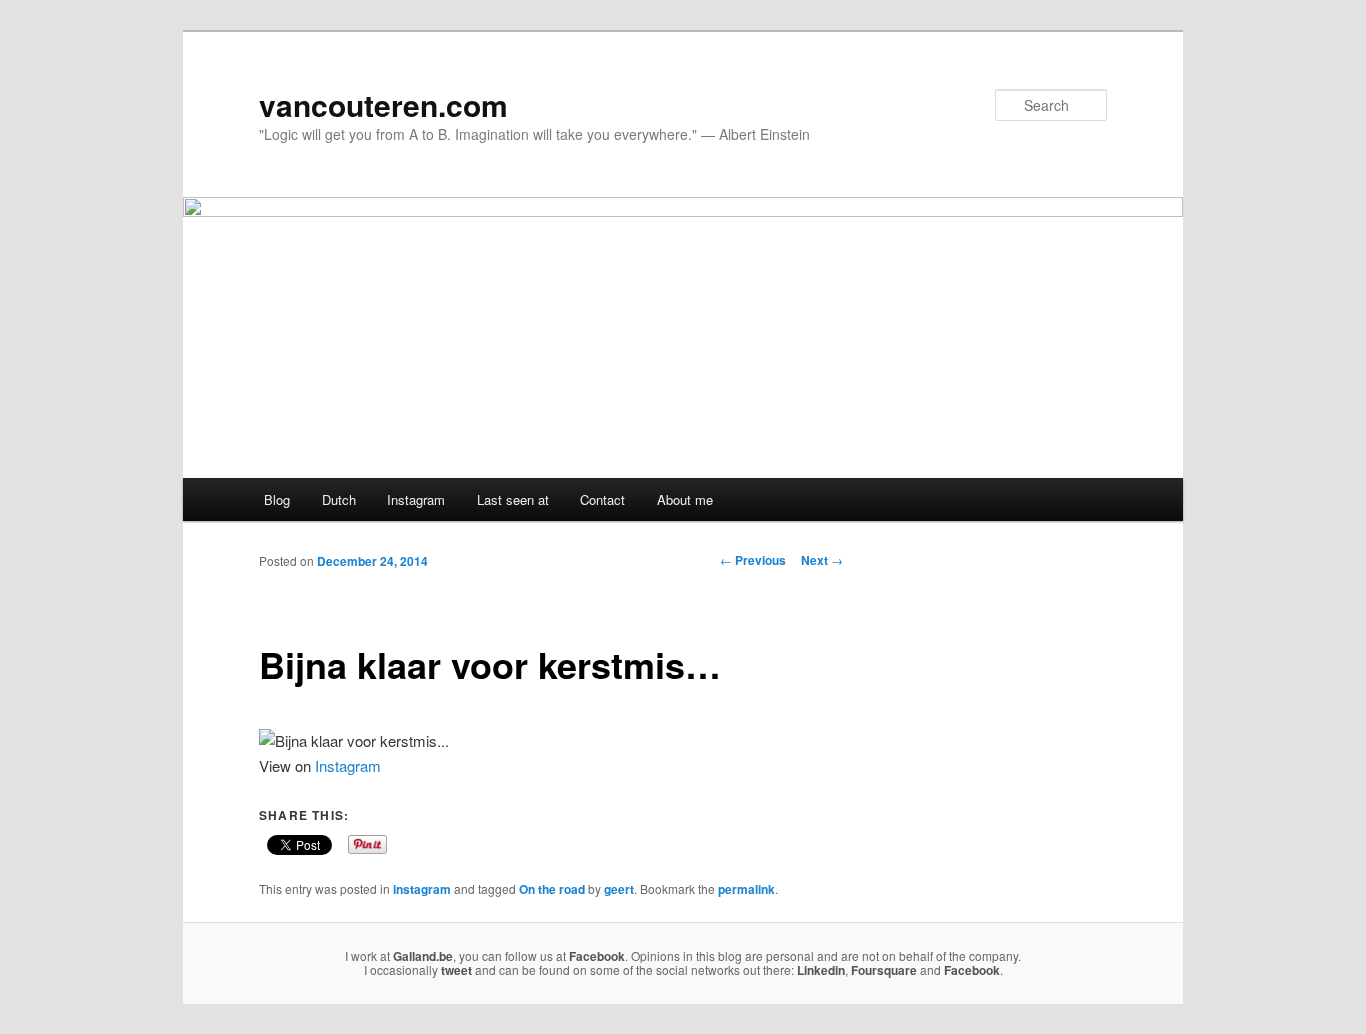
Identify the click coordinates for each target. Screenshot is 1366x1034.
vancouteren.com (383, 104)
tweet (456, 970)
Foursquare (884, 970)
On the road (552, 889)
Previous (753, 560)
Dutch (339, 499)
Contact (602, 499)
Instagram (416, 499)
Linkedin (821, 970)
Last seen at (513, 499)
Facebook (597, 956)
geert (619, 889)
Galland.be (423, 956)
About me (685, 499)
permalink (746, 889)
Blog (277, 499)
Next (822, 560)
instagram (422, 889)
